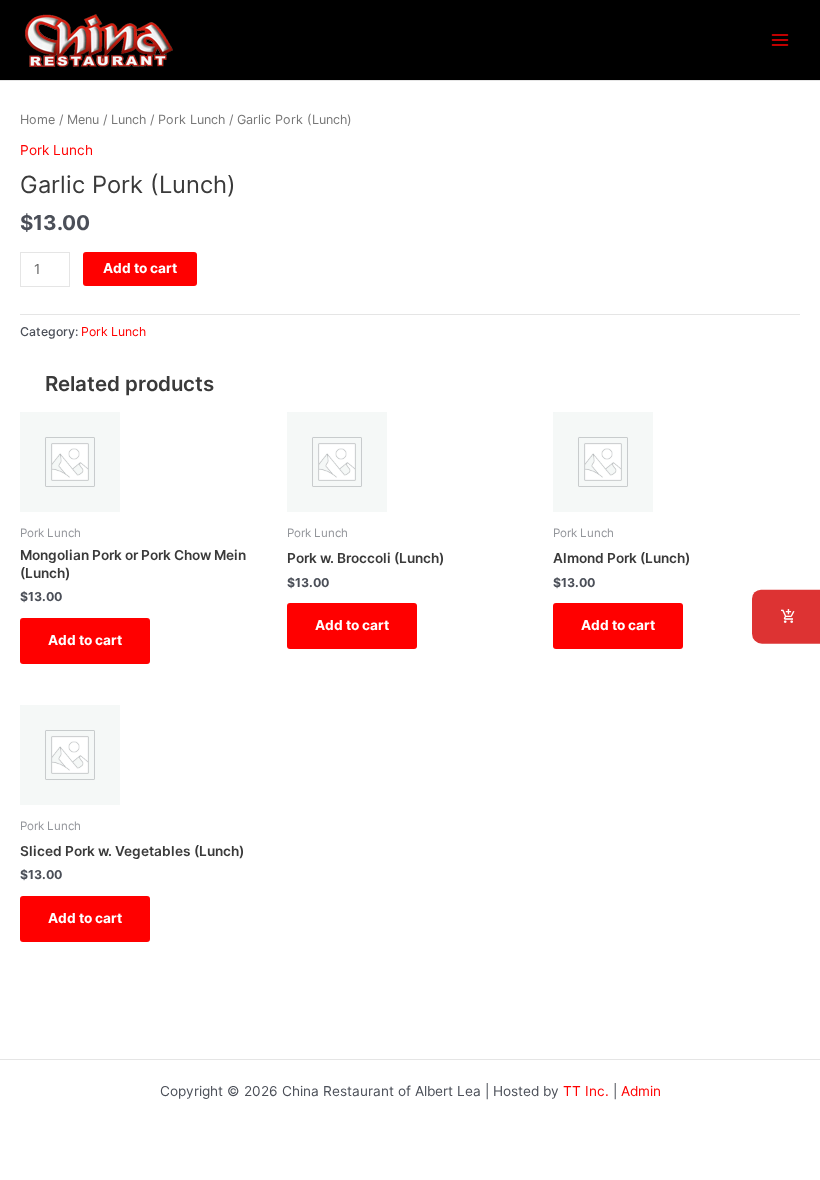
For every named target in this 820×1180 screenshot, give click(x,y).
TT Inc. (586, 1091)
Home (37, 119)
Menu (83, 119)
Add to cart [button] (85, 640)
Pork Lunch (191, 119)
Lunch (128, 119)
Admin (641, 1091)
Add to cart (140, 268)
